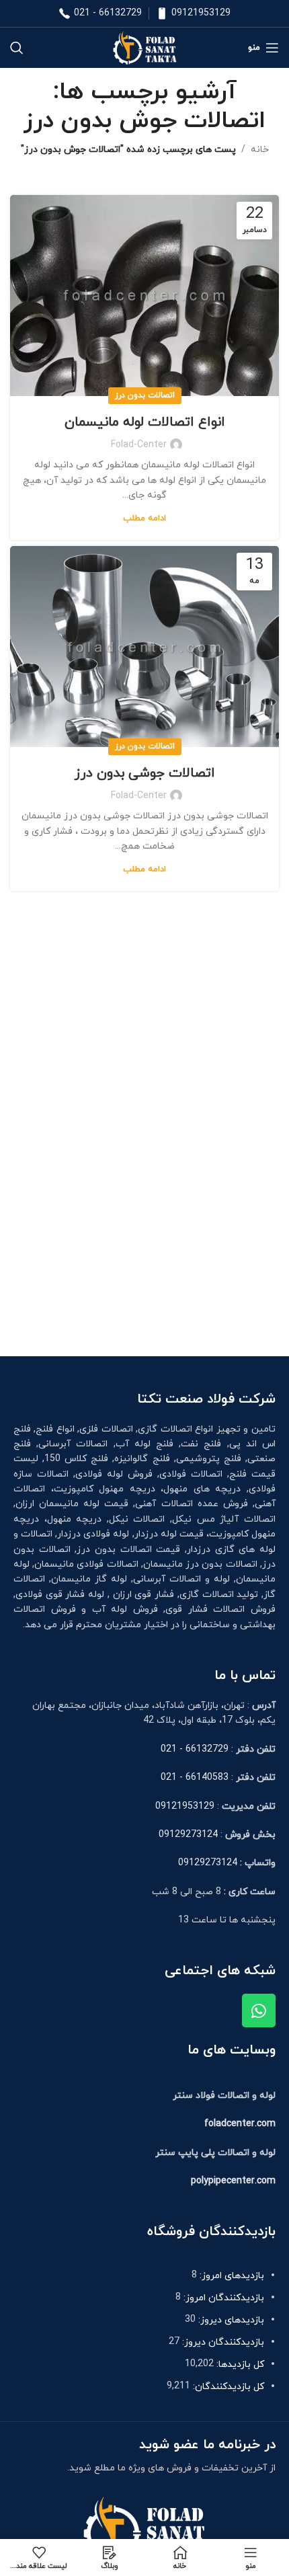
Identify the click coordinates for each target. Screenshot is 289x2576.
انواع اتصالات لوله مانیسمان (145, 422)
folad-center (139, 445)
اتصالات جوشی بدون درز (145, 773)
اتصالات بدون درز (145, 395)
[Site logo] (144, 47)
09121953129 (201, 13)
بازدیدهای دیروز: (230, 2320)
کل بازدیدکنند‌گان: (227, 2387)
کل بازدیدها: (239, 2365)
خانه (260, 150)
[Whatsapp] (259, 2011)
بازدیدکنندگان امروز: (222, 2298)
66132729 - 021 (108, 13)
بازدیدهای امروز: (231, 2276)
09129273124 (188, 1835)
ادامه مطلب (144, 518)
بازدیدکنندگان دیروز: (222, 2342)
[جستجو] (17, 48)
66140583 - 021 (195, 1778)
